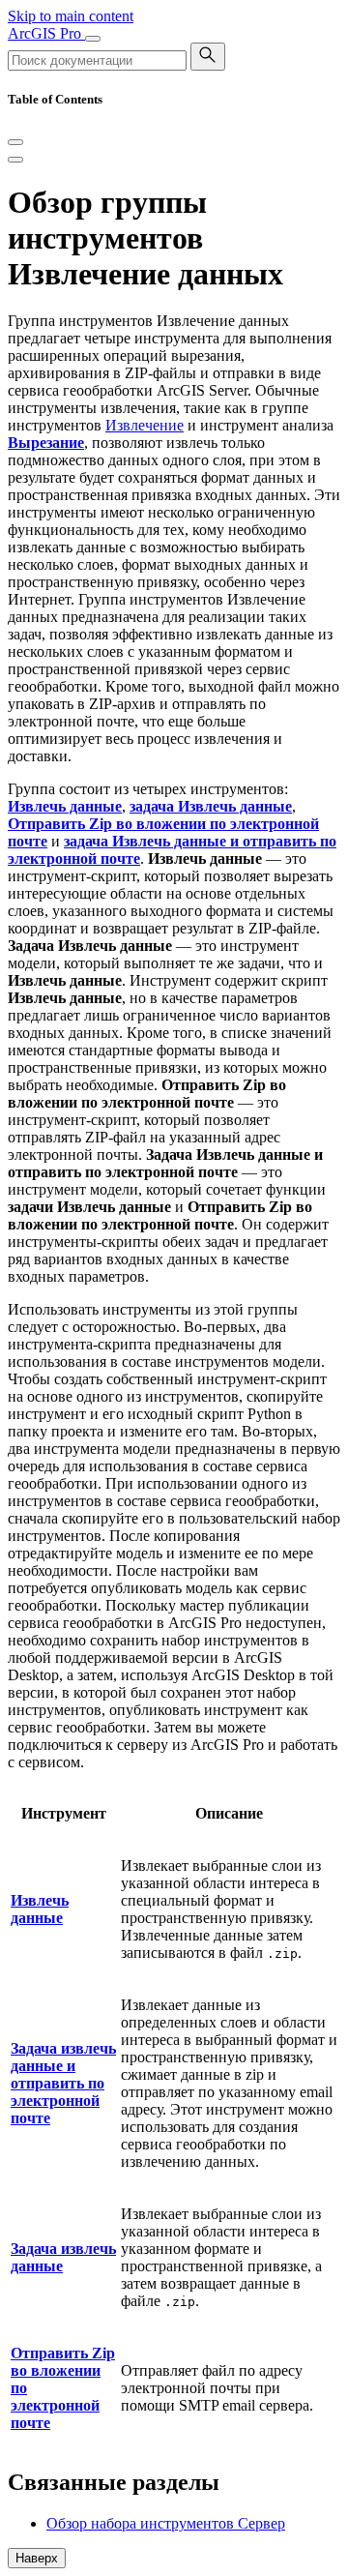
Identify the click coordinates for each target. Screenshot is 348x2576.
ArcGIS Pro (46, 33)
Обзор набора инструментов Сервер (166, 2523)
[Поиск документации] (208, 57)
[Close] (15, 142)
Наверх (37, 2558)
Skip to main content (71, 16)
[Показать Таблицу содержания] (15, 160)
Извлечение (145, 425)
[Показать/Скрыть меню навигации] (93, 39)
